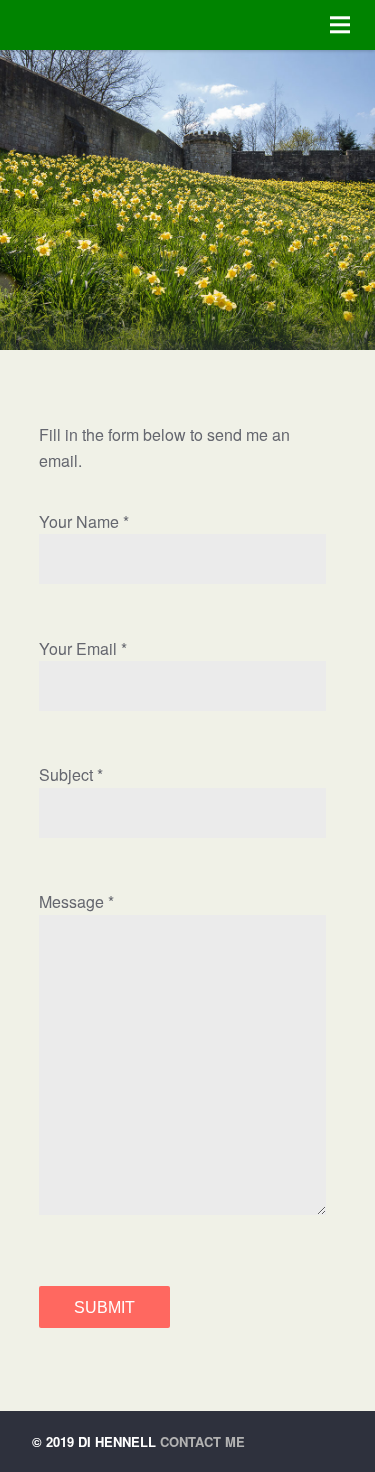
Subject (66, 774)
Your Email (78, 648)
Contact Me (202, 1441)
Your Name (79, 521)
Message (71, 901)
